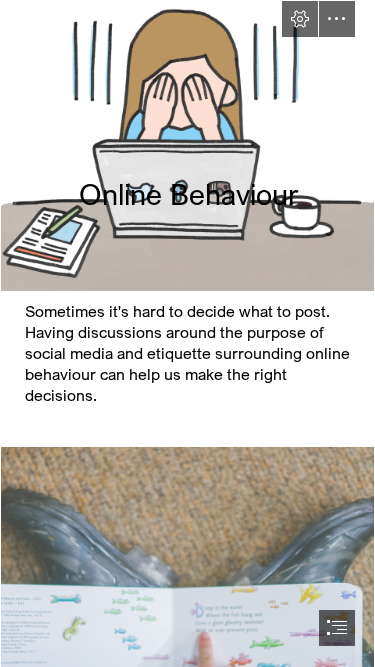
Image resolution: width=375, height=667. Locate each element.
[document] (187, 333)
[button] (300, 19)
